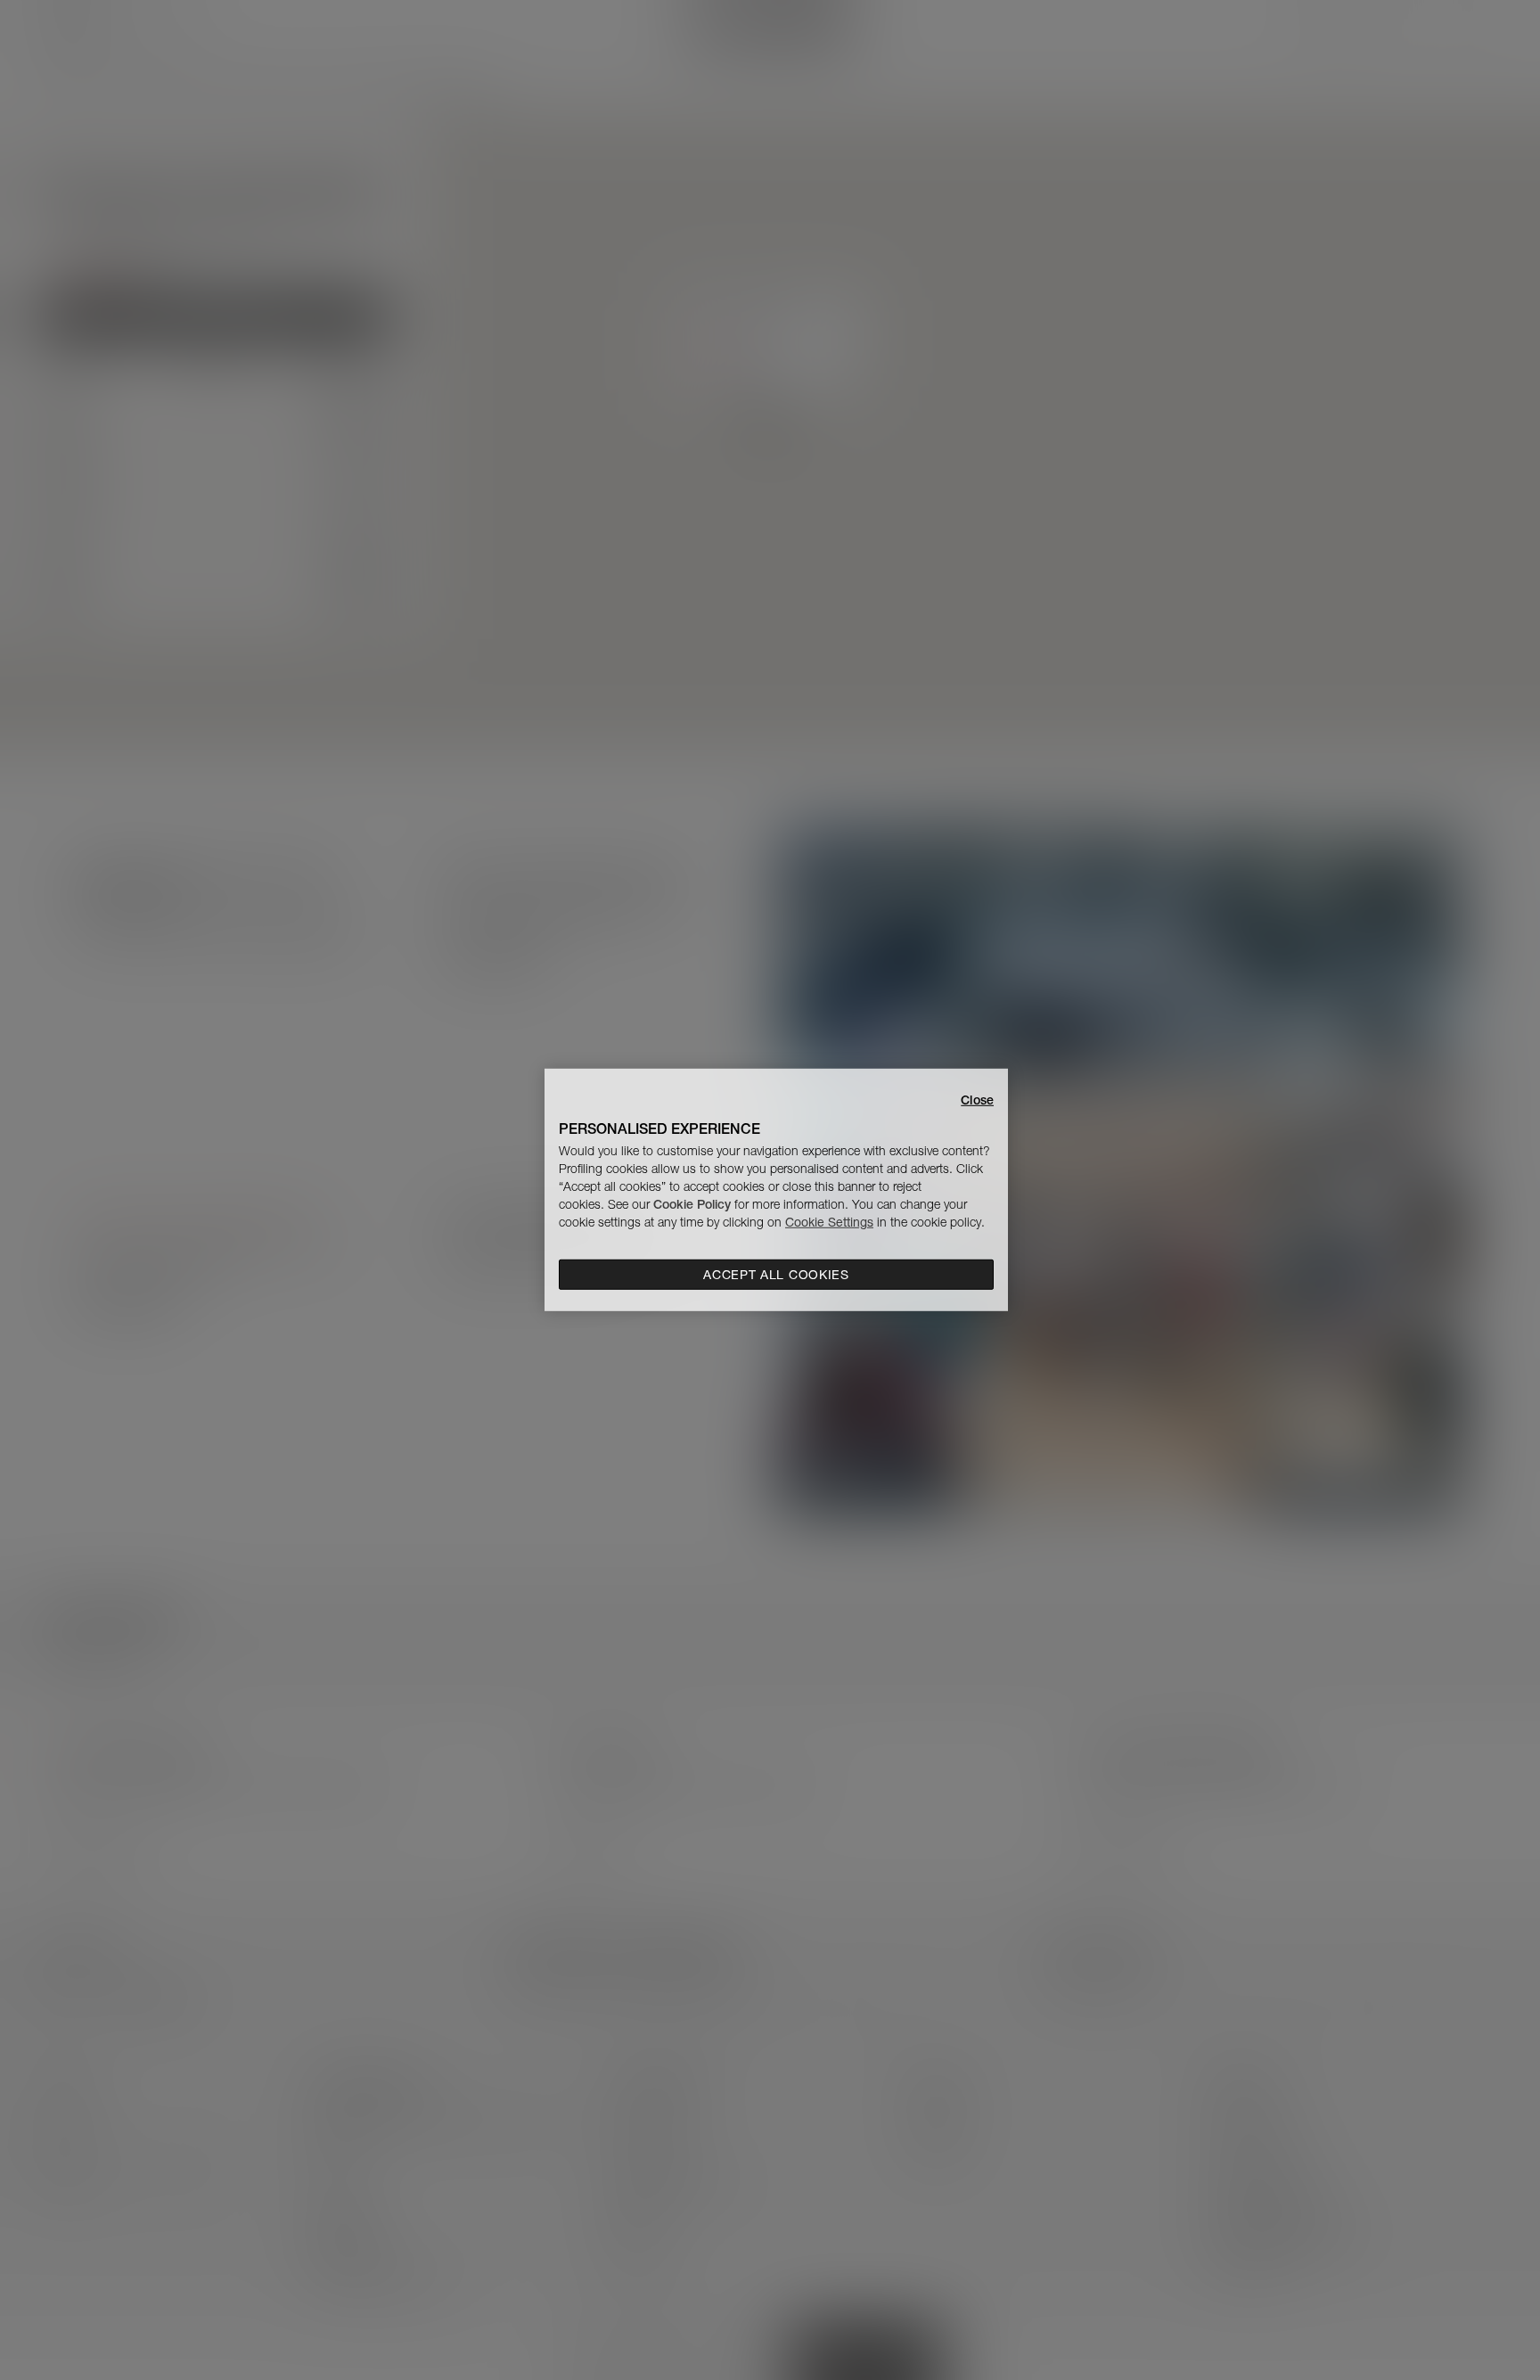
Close (977, 1100)
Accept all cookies (776, 1275)
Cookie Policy (692, 1204)
